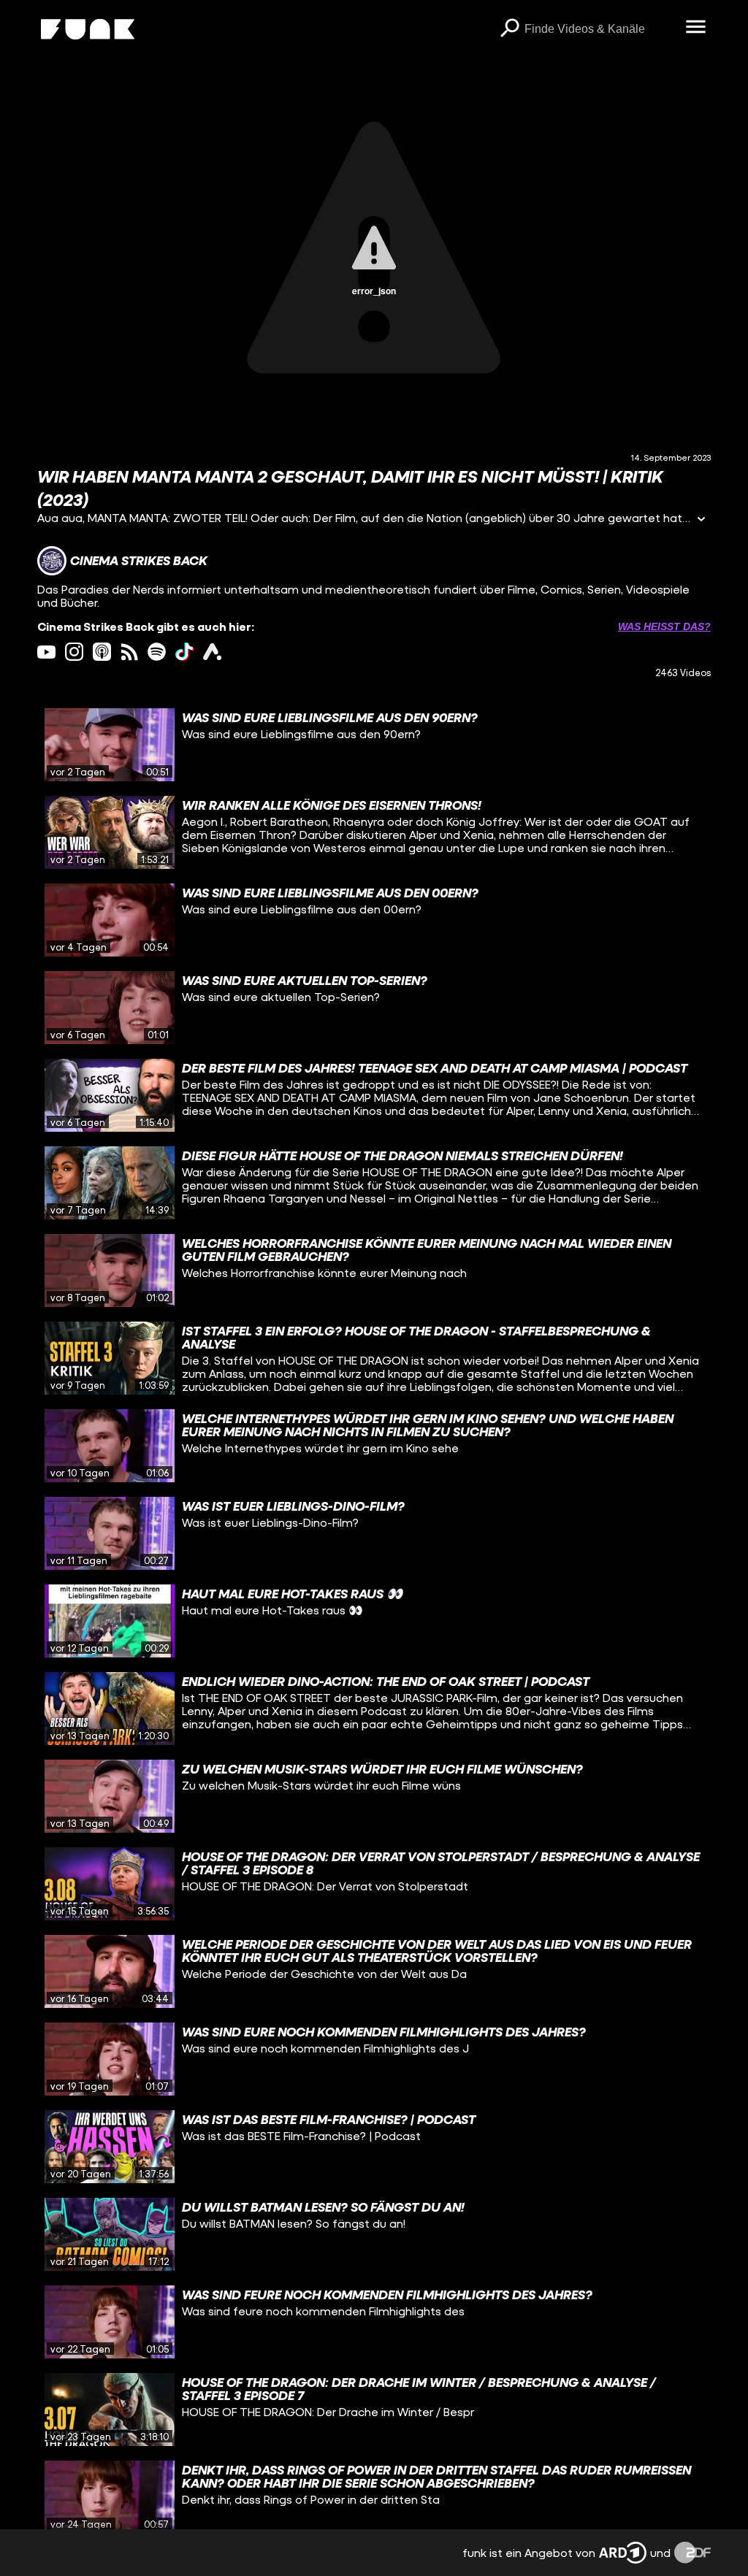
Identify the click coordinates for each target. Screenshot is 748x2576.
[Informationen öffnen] (701, 520)
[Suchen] (510, 29)
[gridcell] (374, 745)
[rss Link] (130, 652)
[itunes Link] (102, 652)
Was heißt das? (664, 626)
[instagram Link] (74, 652)
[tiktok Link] (184, 652)
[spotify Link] (157, 652)
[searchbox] (600, 29)
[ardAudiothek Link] (212, 652)
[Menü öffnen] (696, 28)
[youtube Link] (46, 652)
